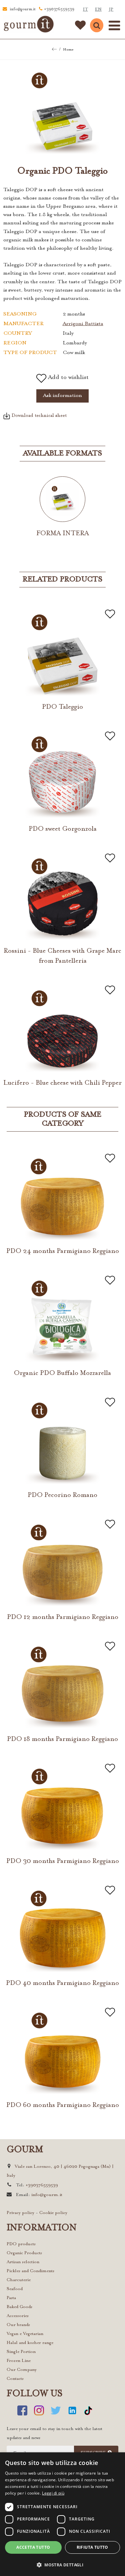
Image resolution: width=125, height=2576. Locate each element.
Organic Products (24, 2253)
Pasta (11, 2298)
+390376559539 (59, 9)
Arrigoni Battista (83, 324)
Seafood (15, 2289)
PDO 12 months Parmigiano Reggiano (63, 1617)
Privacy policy (20, 2213)
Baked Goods (19, 2307)
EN (98, 9)
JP (111, 9)
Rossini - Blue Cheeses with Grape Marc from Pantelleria (62, 956)
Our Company (22, 2370)
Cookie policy (53, 2213)
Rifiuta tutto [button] (92, 2547)
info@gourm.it (23, 9)
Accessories (18, 2316)
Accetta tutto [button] (33, 2547)
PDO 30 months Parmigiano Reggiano (63, 1861)
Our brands (18, 2325)
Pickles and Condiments (30, 2271)
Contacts (15, 2379)
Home (68, 50)
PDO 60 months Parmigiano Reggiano (63, 2105)
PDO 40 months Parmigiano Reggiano (62, 1983)
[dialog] (62, 2514)
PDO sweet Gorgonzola (63, 829)
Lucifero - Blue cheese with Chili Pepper (62, 1083)
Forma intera (63, 534)
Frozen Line (19, 2361)
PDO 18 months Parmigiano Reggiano (62, 1739)
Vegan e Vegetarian (25, 2334)
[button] (62, 2565)
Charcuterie (19, 2280)
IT (85, 9)
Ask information (62, 396)
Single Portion (21, 2352)
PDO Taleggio (62, 707)
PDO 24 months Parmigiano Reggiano (63, 1251)
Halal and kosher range (30, 2343)
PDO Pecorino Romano (62, 1495)
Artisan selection (23, 2262)
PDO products (21, 2244)
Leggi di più (53, 2493)
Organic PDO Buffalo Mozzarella (62, 1373)
